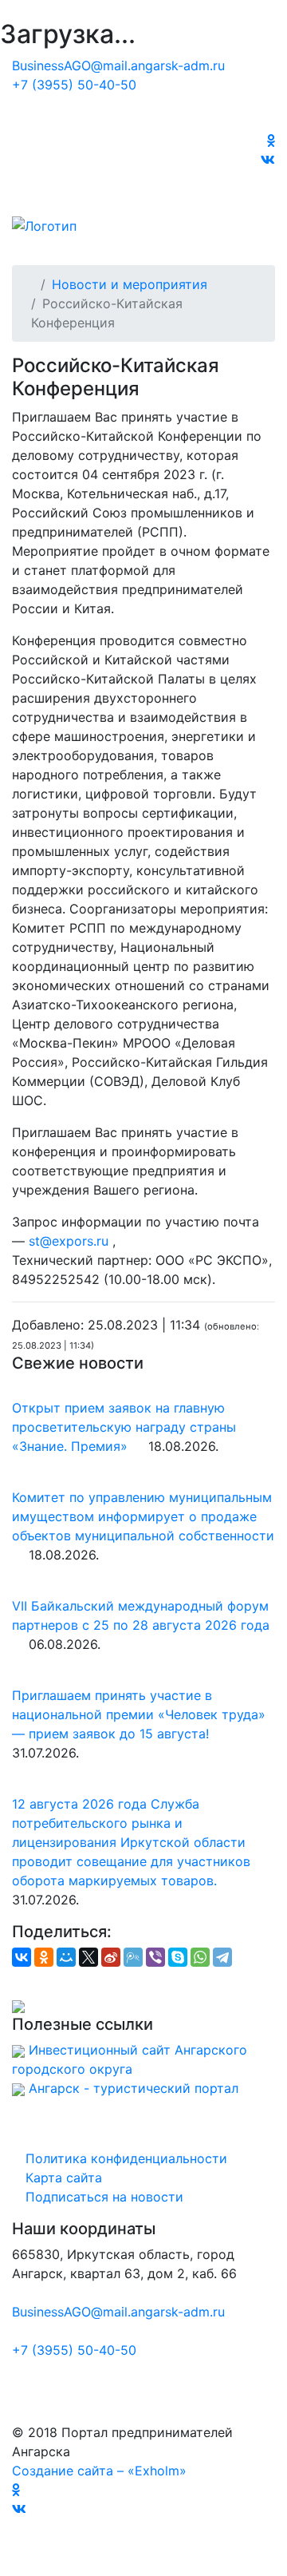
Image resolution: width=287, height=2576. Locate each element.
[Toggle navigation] (47, 243)
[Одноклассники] (44, 1957)
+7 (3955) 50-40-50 (74, 85)
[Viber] (155, 1957)
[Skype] (178, 1957)
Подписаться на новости (102, 2197)
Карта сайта (62, 2178)
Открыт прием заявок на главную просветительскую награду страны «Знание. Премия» (124, 1427)
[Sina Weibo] (111, 1957)
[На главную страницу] (143, 118)
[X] (88, 1957)
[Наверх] (5, 2566)
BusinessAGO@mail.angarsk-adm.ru (118, 65)
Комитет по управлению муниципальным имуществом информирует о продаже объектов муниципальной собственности (143, 1516)
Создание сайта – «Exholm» (99, 2471)
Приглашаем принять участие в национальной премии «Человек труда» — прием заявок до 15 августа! (139, 1714)
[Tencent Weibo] (133, 1957)
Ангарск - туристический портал (134, 2088)
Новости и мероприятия (130, 284)
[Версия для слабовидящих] (270, 198)
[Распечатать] (28, 1981)
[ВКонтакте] (22, 1957)
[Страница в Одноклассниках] (271, 141)
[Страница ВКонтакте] (268, 160)
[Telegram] (222, 1957)
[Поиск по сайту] (270, 179)
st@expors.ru (69, 1241)
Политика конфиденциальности (124, 2158)
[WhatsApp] (200, 1957)
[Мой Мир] (66, 1957)
